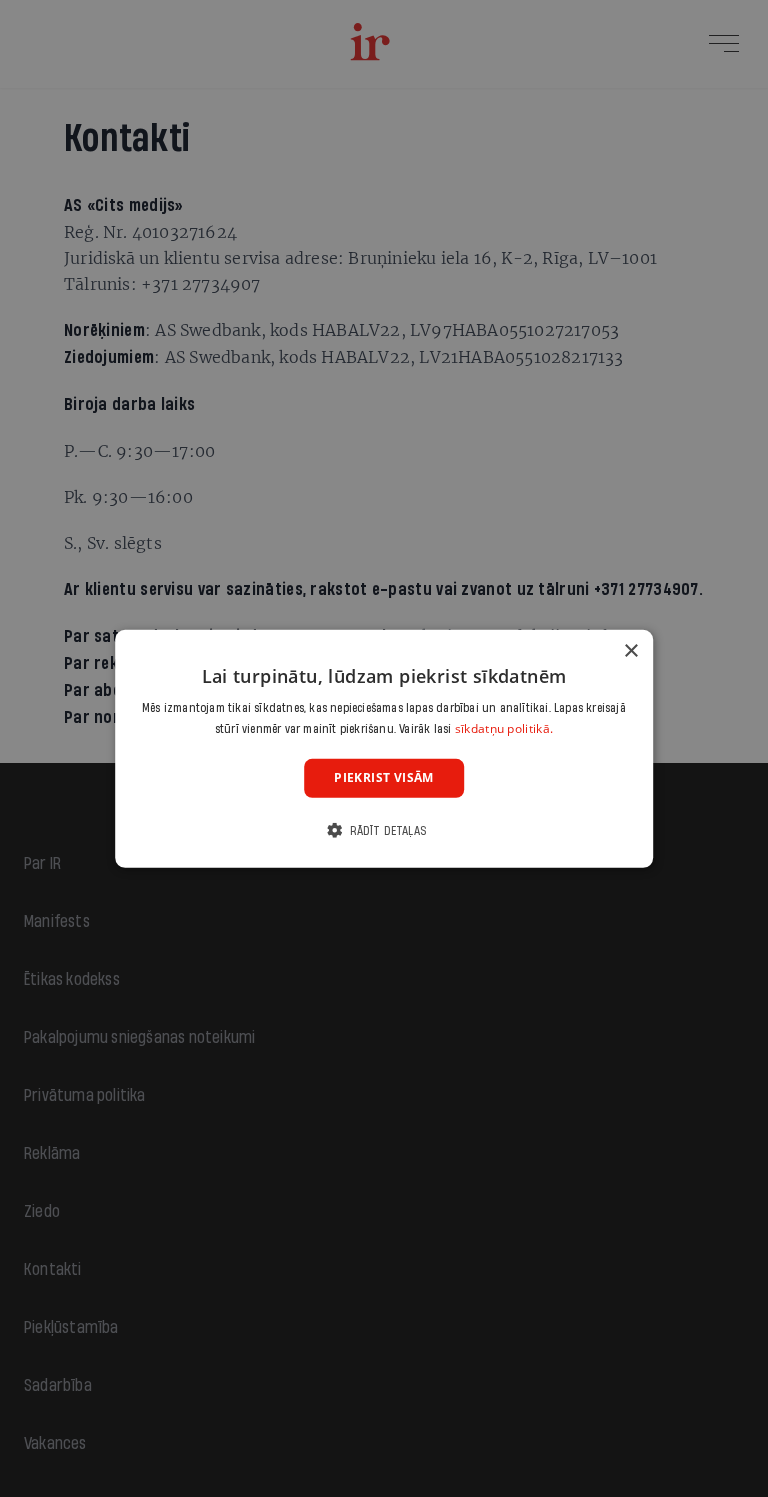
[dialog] (384, 748)
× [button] (630, 650)
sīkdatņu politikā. (504, 728)
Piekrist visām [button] (384, 777)
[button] (384, 830)
